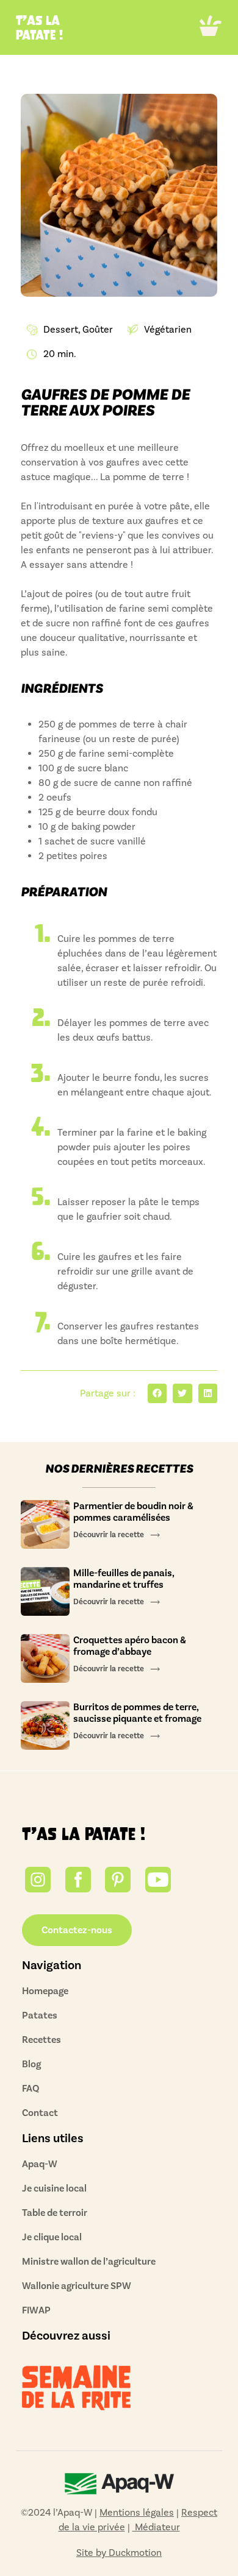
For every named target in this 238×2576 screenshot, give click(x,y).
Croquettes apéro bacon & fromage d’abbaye (130, 1646)
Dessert (61, 329)
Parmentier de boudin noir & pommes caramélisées (133, 1512)
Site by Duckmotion (119, 2553)
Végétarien (168, 329)
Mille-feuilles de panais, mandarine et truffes (124, 1579)
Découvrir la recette (109, 1535)
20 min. (60, 354)
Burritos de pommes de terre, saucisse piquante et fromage (138, 1713)
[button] (211, 28)
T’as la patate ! (84, 1834)
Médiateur (156, 2527)
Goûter (98, 329)
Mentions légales (137, 2512)
